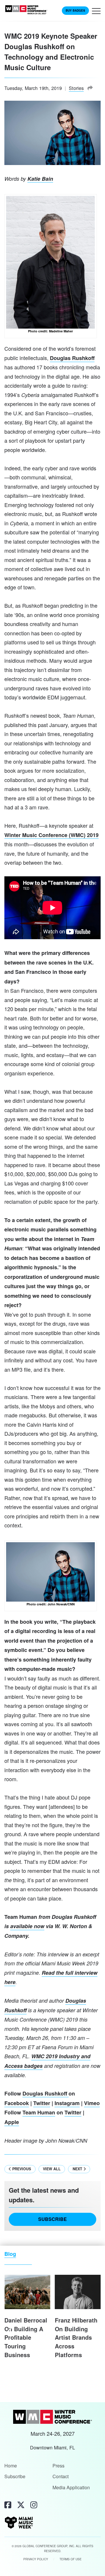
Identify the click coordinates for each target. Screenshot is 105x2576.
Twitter (42, 2103)
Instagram (67, 2103)
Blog (10, 2254)
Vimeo (92, 2103)
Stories (76, 88)
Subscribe (52, 2219)
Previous (21, 2169)
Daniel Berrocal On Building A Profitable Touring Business (26, 2337)
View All (52, 2169)
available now (27, 1926)
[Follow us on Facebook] (8, 2504)
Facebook (17, 2103)
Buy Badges (75, 10)
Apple (12, 2122)
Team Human (39, 2112)
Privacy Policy (36, 2559)
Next (78, 2169)
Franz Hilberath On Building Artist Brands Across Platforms (76, 2337)
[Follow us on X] (21, 2504)
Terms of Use (71, 2559)
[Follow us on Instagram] (34, 2504)
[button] (96, 13)
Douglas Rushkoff (72, 358)
